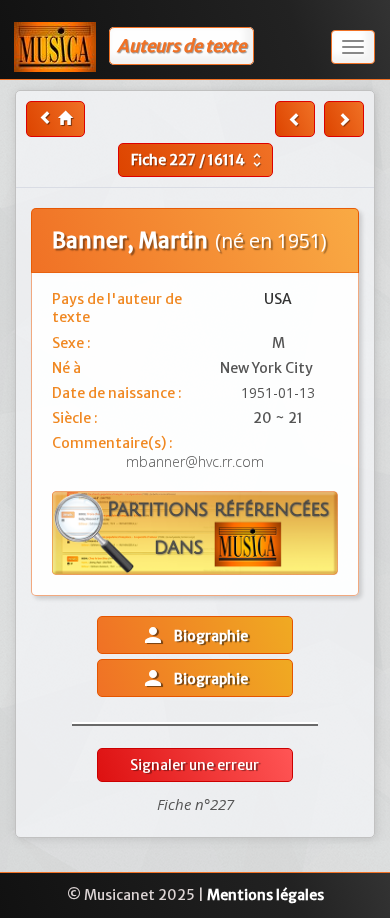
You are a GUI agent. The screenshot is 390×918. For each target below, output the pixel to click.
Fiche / (198, 160)
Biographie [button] (194, 635)
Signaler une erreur (194, 765)
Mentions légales (265, 895)
